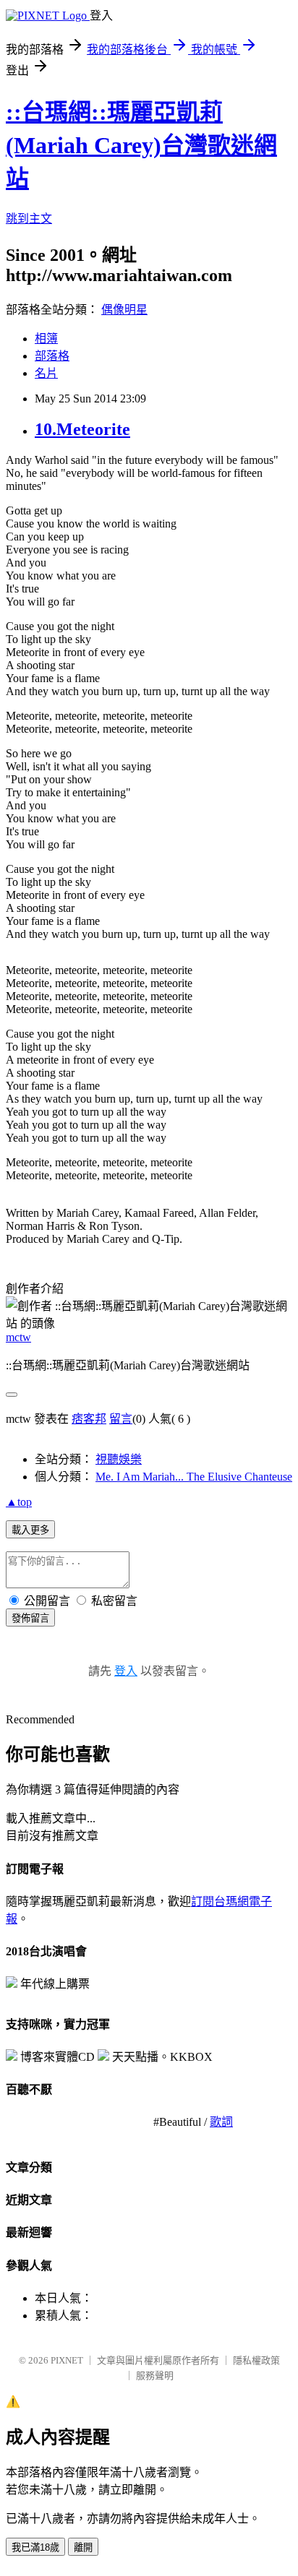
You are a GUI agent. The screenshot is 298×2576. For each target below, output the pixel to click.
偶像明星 (124, 310)
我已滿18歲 (35, 2547)
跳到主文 (29, 219)
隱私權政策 (256, 2360)
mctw (18, 1337)
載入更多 (30, 1530)
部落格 (52, 356)
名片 (46, 373)
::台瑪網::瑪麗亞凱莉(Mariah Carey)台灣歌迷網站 (141, 145)
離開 (83, 2547)
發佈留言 (30, 1618)
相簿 (46, 339)
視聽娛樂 (119, 1459)
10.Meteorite (82, 429)
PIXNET (67, 2360)
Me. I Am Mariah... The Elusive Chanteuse (194, 1477)
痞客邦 (89, 1419)
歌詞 (221, 2122)
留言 (121, 1419)
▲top (19, 1502)
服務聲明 (155, 2375)
